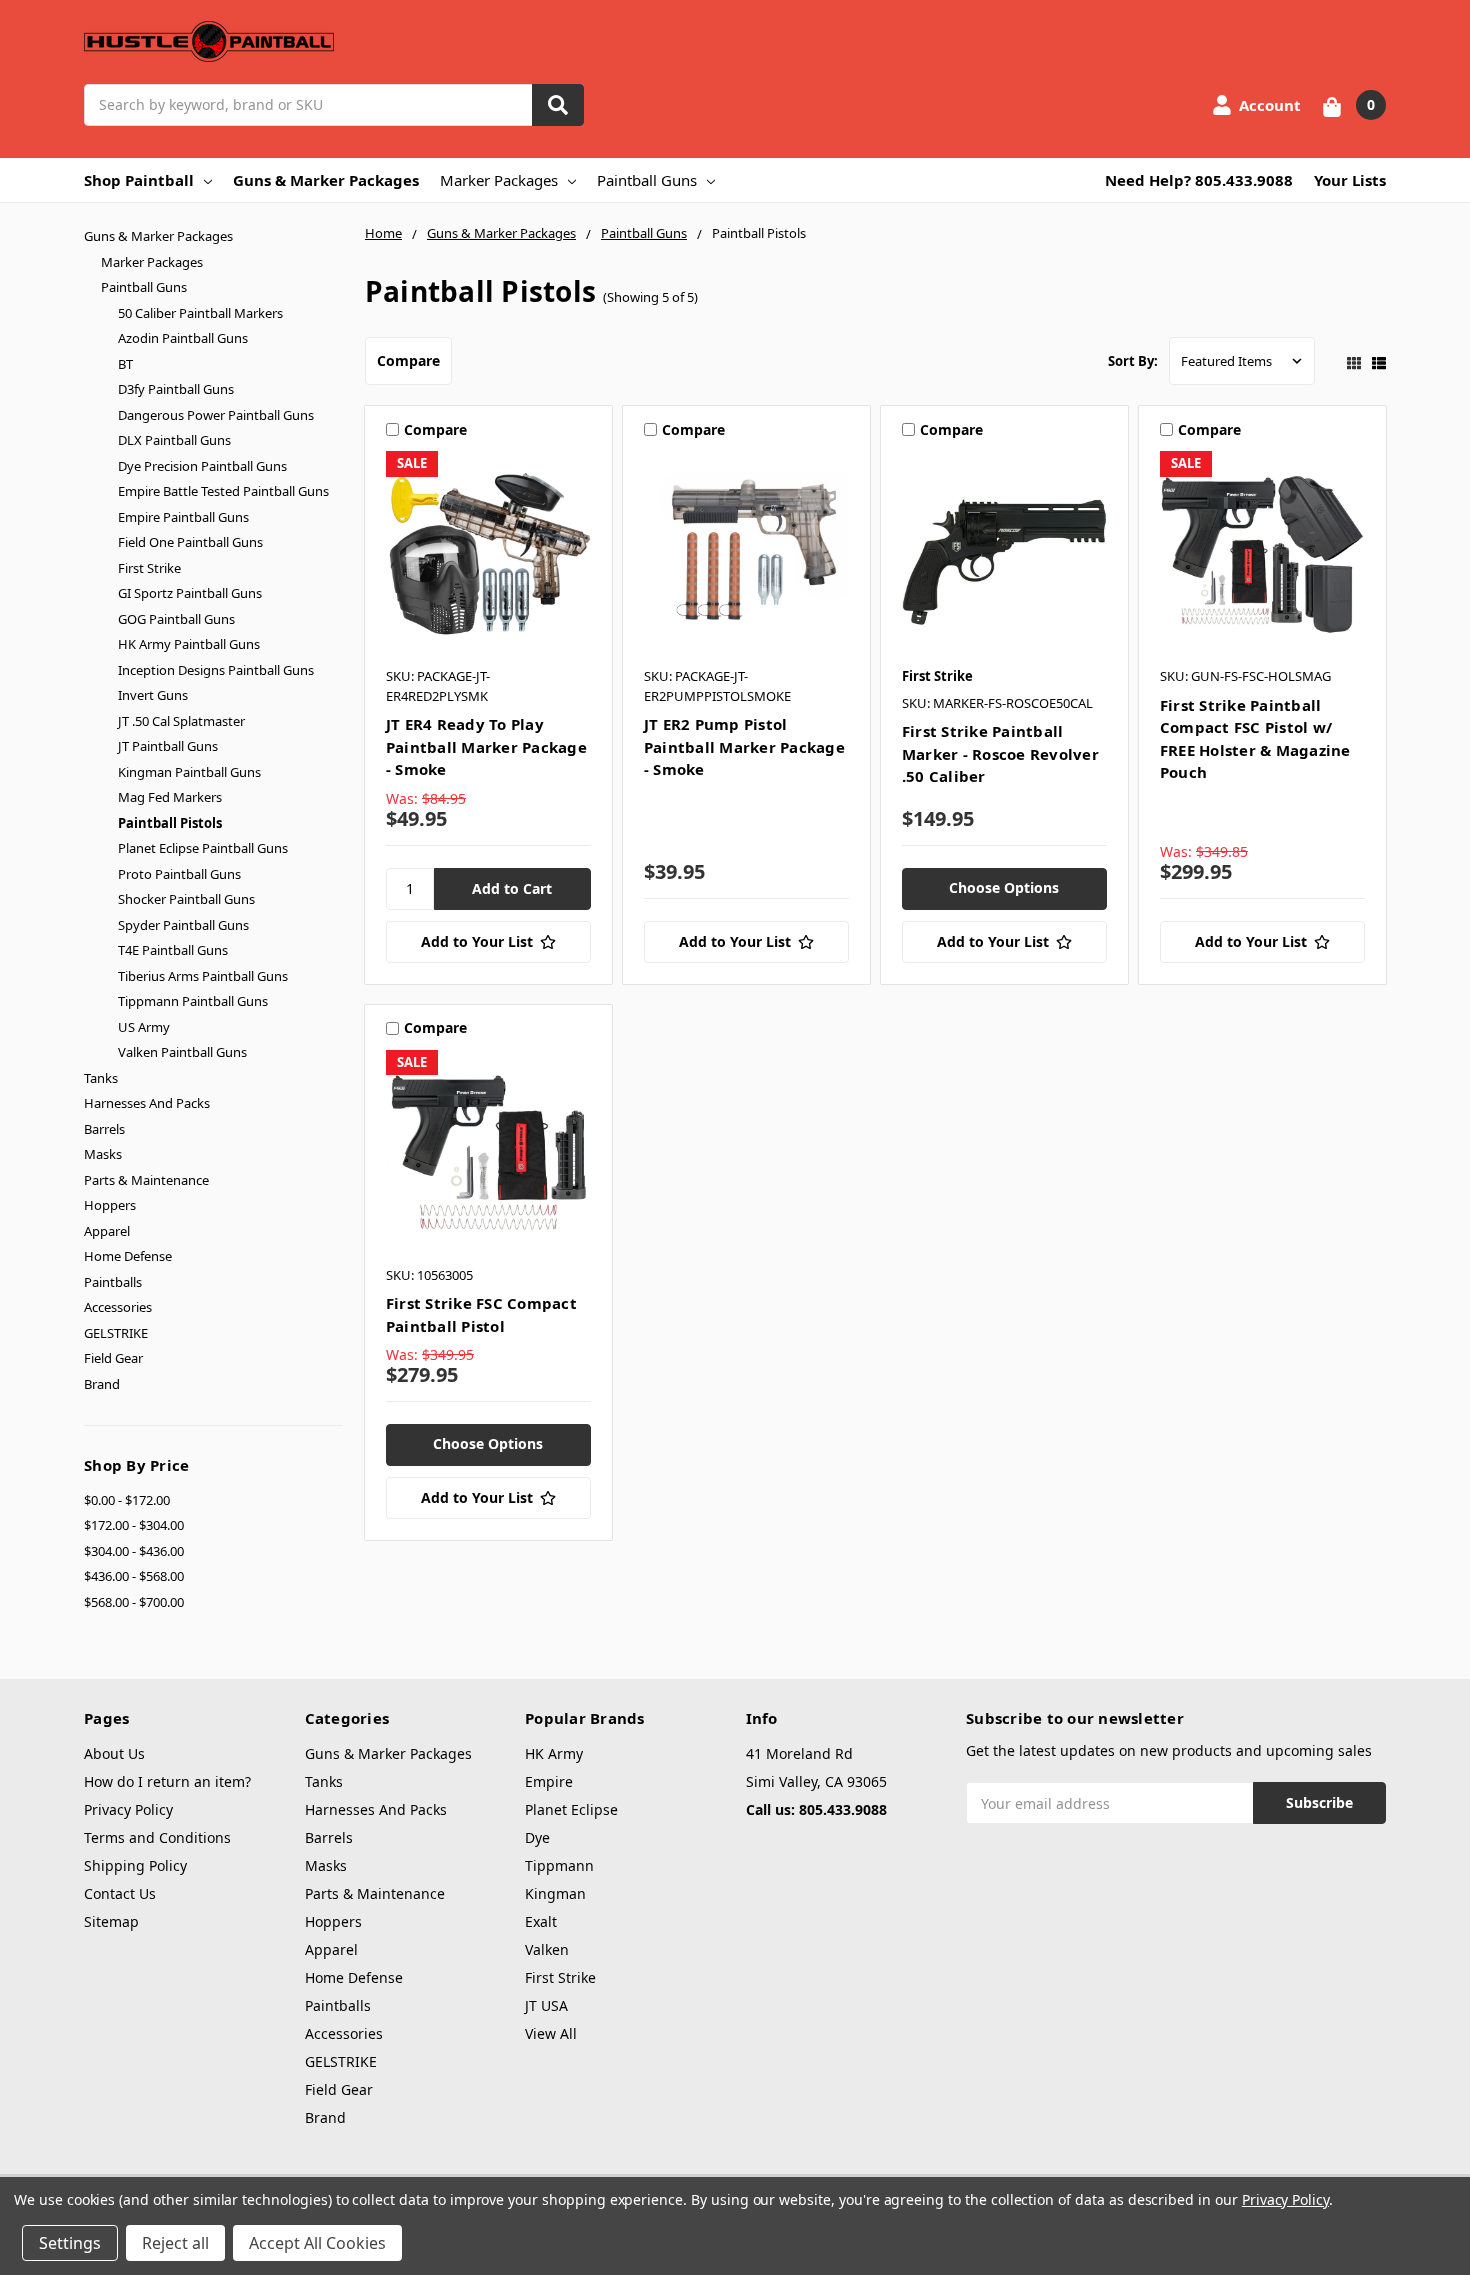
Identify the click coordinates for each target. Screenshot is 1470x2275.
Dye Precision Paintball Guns (202, 466)
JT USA (546, 2005)
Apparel (107, 1231)
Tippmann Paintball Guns (193, 1001)
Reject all (175, 2243)
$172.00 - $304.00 (134, 1525)
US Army (144, 1027)
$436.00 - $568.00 (134, 1576)
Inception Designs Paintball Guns (216, 670)
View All (551, 2033)
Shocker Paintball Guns (186, 899)
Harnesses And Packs (147, 1103)
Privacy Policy (128, 1809)
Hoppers (110, 1205)
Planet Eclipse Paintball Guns (203, 848)
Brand (102, 1384)
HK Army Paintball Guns (189, 644)
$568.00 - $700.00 (134, 1602)
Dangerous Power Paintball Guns (216, 415)
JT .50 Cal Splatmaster (181, 721)
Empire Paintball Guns (183, 517)
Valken (547, 1949)
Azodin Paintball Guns (183, 338)
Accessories (118, 1307)
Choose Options (1004, 887)
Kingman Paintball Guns (189, 772)
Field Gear (113, 1358)
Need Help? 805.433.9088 (1199, 180)
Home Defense (128, 1256)
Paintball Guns (647, 180)
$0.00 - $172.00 (127, 1500)
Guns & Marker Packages (326, 180)
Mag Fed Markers (170, 797)
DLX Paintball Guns (174, 440)
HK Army (554, 1753)
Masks (103, 1154)
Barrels (104, 1129)
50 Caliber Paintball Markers (200, 313)
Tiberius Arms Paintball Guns (203, 976)
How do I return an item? (167, 1781)
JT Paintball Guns (168, 746)
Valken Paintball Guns (182, 1052)
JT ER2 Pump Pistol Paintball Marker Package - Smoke (744, 746)
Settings (70, 2243)
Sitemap (111, 1921)
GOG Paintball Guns (176, 619)
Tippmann (559, 1865)
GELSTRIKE (116, 1333)
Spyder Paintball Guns (183, 925)
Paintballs (113, 1282)
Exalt (541, 1921)
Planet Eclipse (571, 1809)
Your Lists (1350, 180)
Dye (537, 1837)
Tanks (101, 1078)
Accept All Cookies (317, 2243)
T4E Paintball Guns (173, 950)
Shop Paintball (139, 180)
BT (125, 364)
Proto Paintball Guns (179, 874)
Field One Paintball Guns (190, 542)
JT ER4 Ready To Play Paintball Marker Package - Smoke (486, 746)
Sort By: (1133, 361)
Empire (549, 1781)
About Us (114, 1753)
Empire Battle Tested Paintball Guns (223, 491)
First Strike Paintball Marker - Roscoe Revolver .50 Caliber (1000, 753)
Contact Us (120, 1893)
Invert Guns (153, 695)
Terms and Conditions (157, 1837)
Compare (408, 360)
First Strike (149, 568)
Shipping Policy (135, 1865)
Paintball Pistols (170, 823)
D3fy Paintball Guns (176, 389)
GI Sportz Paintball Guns (190, 593)
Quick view (488, 553)
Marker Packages (499, 180)
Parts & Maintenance (146, 1180)
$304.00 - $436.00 (134, 1551)
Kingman (555, 1893)
